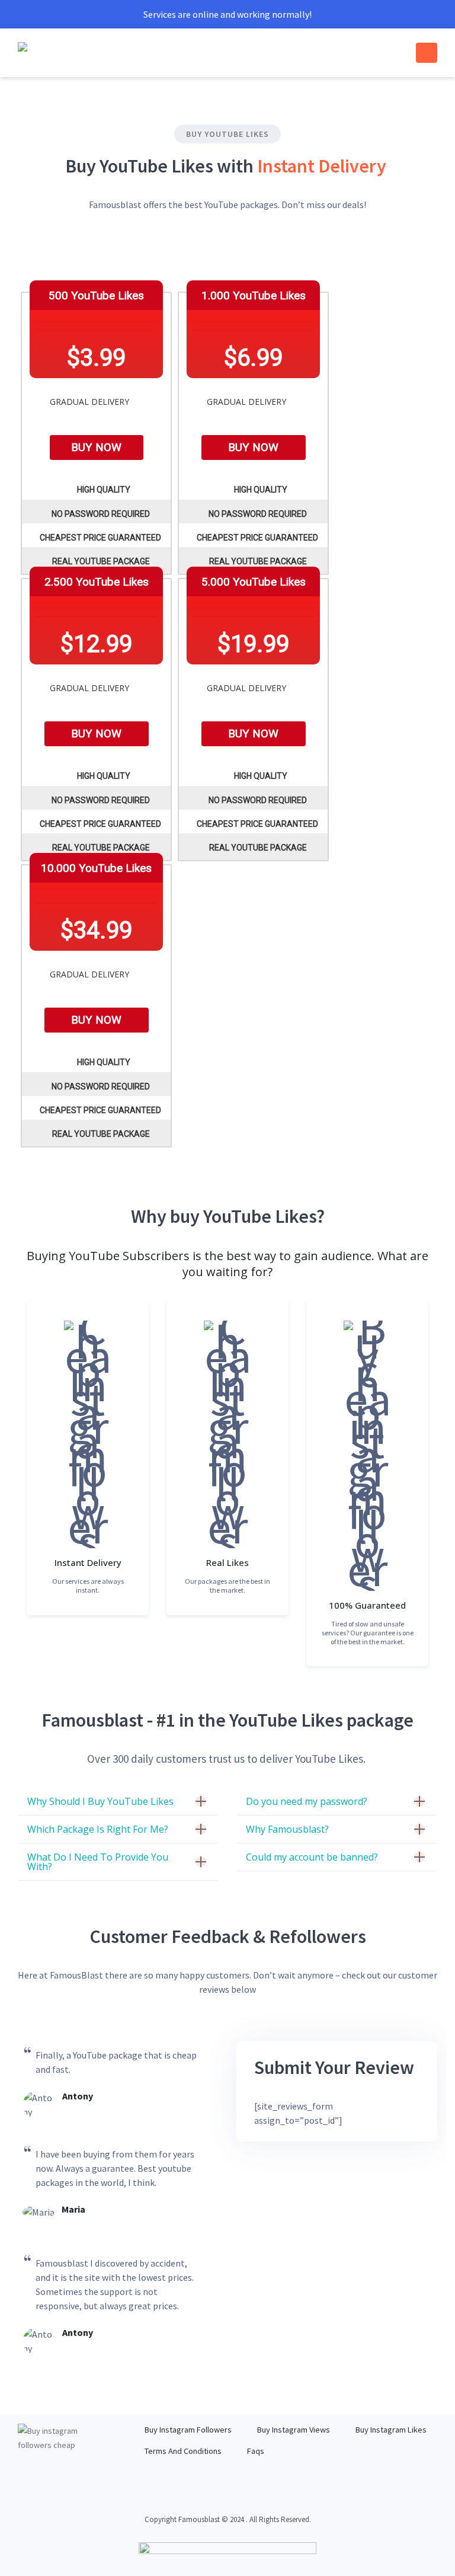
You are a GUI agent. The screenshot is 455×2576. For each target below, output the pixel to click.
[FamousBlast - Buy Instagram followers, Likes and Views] (50, 53)
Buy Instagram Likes (391, 2430)
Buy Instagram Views (294, 2430)
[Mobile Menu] (427, 53)
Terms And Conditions (183, 2451)
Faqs (256, 2451)
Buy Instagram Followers (188, 2430)
